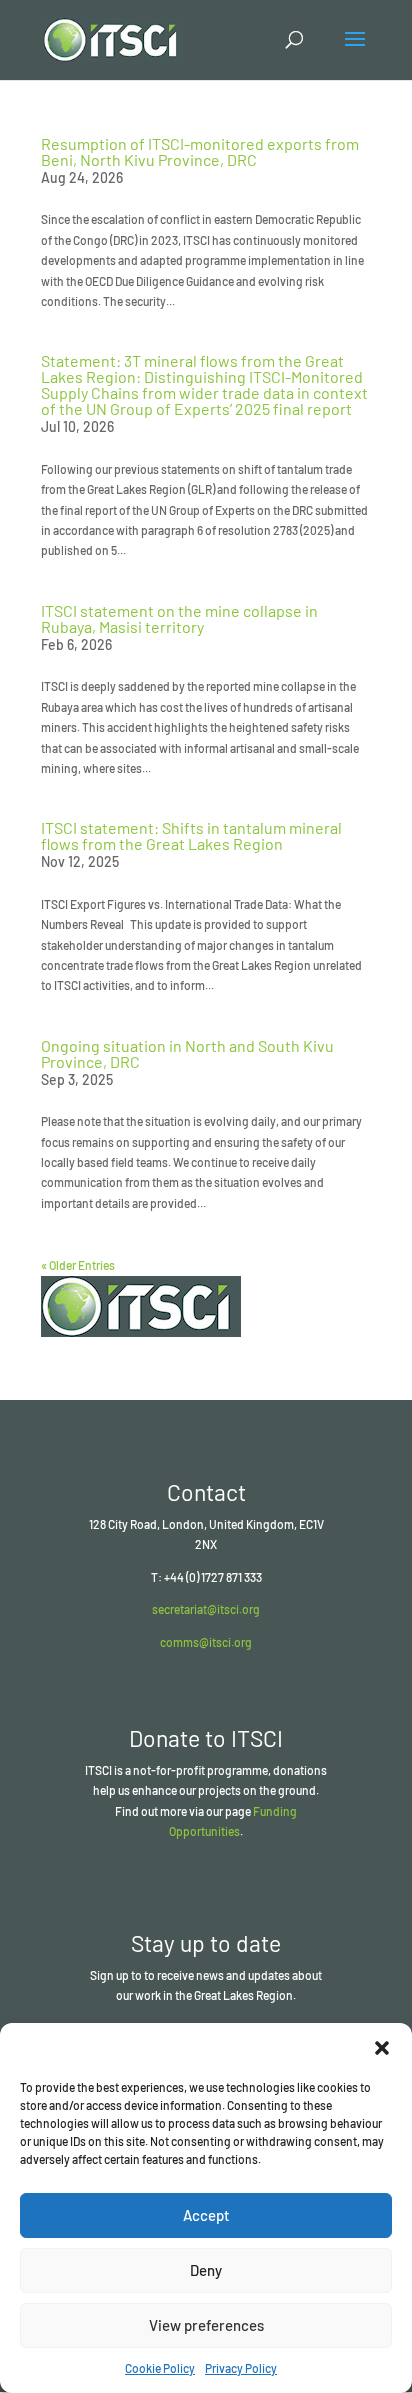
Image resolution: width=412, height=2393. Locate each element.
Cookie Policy (160, 2368)
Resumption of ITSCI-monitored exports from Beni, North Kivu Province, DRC (200, 151)
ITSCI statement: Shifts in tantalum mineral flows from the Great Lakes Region (191, 835)
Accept (206, 2215)
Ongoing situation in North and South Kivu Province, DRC (187, 1053)
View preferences (206, 2325)
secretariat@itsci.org (206, 1609)
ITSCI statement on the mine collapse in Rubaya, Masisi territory (179, 618)
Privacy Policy (241, 2368)
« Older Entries (78, 1265)
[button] (382, 2048)
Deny (206, 2270)
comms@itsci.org (206, 1642)
